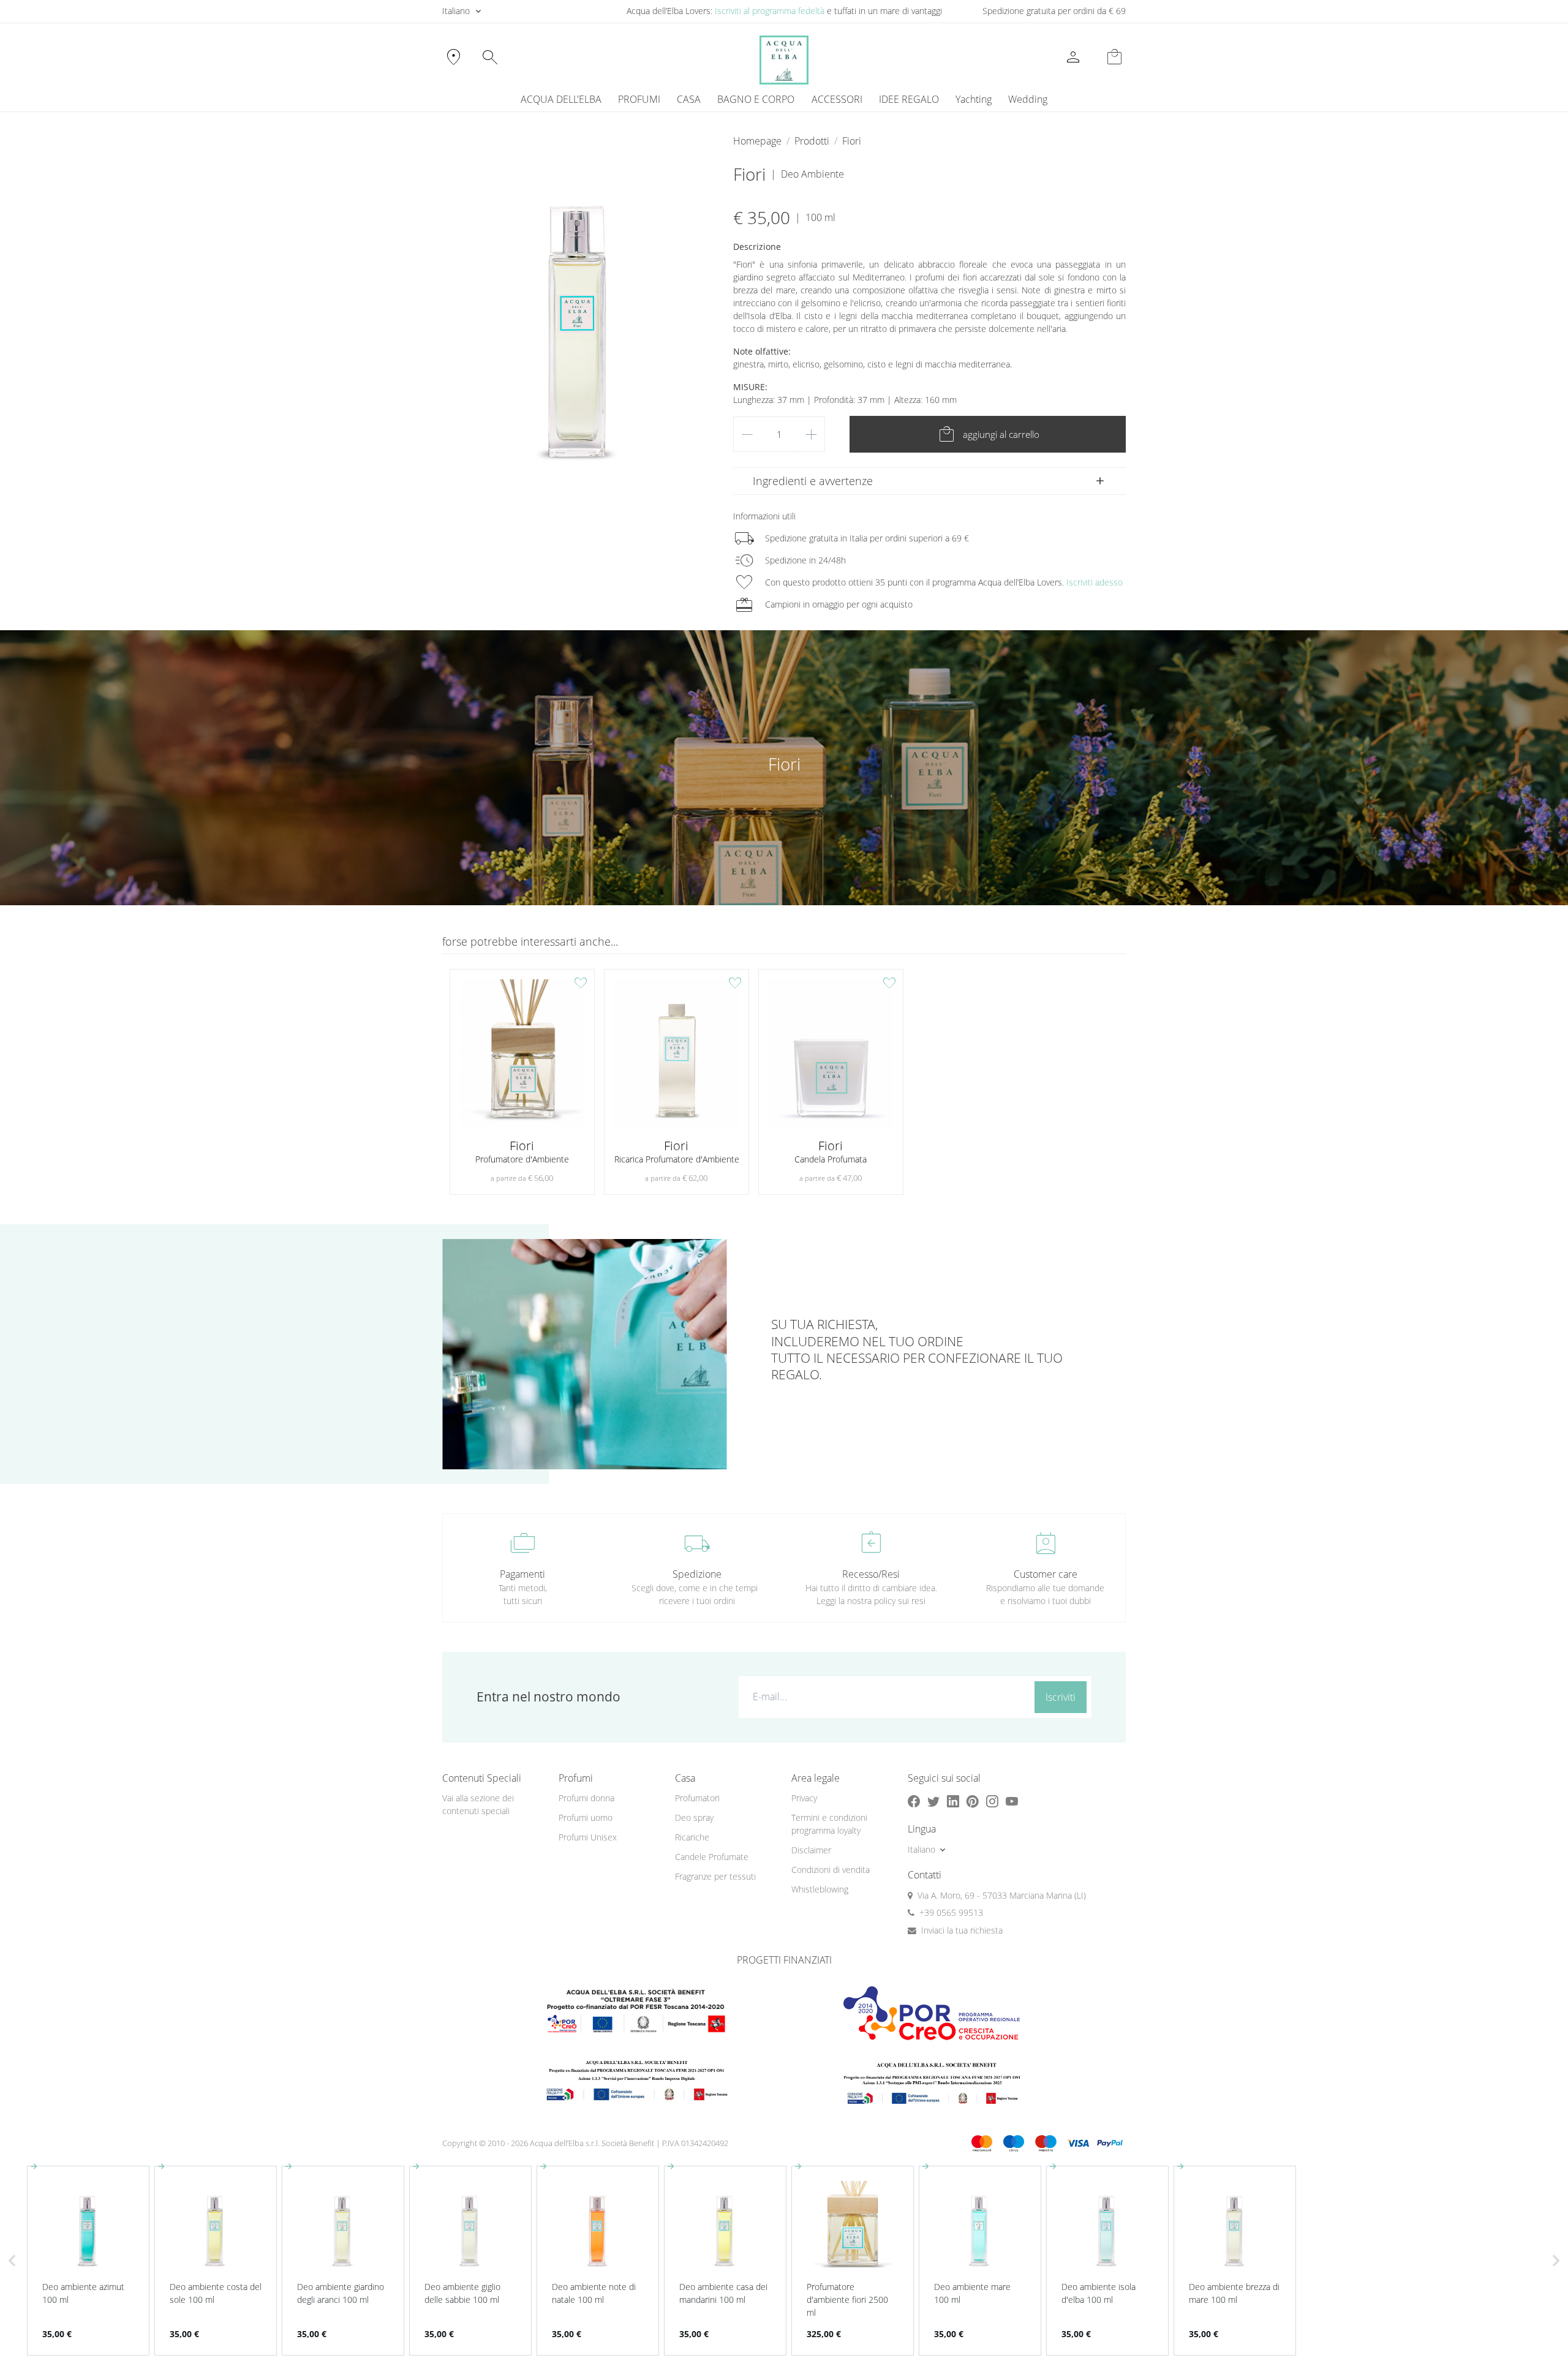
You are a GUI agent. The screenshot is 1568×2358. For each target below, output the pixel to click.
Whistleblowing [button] (820, 1889)
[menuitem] (973, 99)
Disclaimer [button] (811, 1850)
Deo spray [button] (694, 1817)
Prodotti (812, 141)
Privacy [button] (804, 1798)
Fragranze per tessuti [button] (715, 1876)
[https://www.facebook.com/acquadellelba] (914, 1801)
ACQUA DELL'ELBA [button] (561, 99)
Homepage (757, 141)
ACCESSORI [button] (837, 99)
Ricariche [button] (692, 1837)
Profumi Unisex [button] (588, 1837)
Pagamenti (522, 1574)
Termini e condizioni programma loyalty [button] (829, 1824)
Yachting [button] (974, 99)
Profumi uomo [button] (586, 1817)
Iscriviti (1061, 1697)
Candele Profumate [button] (712, 1857)
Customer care (1046, 1574)
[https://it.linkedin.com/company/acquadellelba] (953, 1801)
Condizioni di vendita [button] (831, 1870)
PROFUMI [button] (639, 99)
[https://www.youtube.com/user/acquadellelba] (1012, 1801)
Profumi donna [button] (586, 1798)
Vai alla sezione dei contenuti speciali (478, 1804)
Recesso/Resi (871, 1574)
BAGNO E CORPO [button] (756, 99)
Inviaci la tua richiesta (962, 1930)
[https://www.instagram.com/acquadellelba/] (992, 1801)
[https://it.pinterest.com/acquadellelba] (973, 1801)
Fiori (852, 141)
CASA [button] (689, 99)
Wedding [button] (1028, 99)
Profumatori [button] (697, 1798)
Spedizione (697, 1574)
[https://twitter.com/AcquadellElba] (933, 1801)
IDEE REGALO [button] (909, 99)
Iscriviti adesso (1095, 582)
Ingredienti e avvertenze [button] (813, 481)
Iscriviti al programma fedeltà (770, 11)
